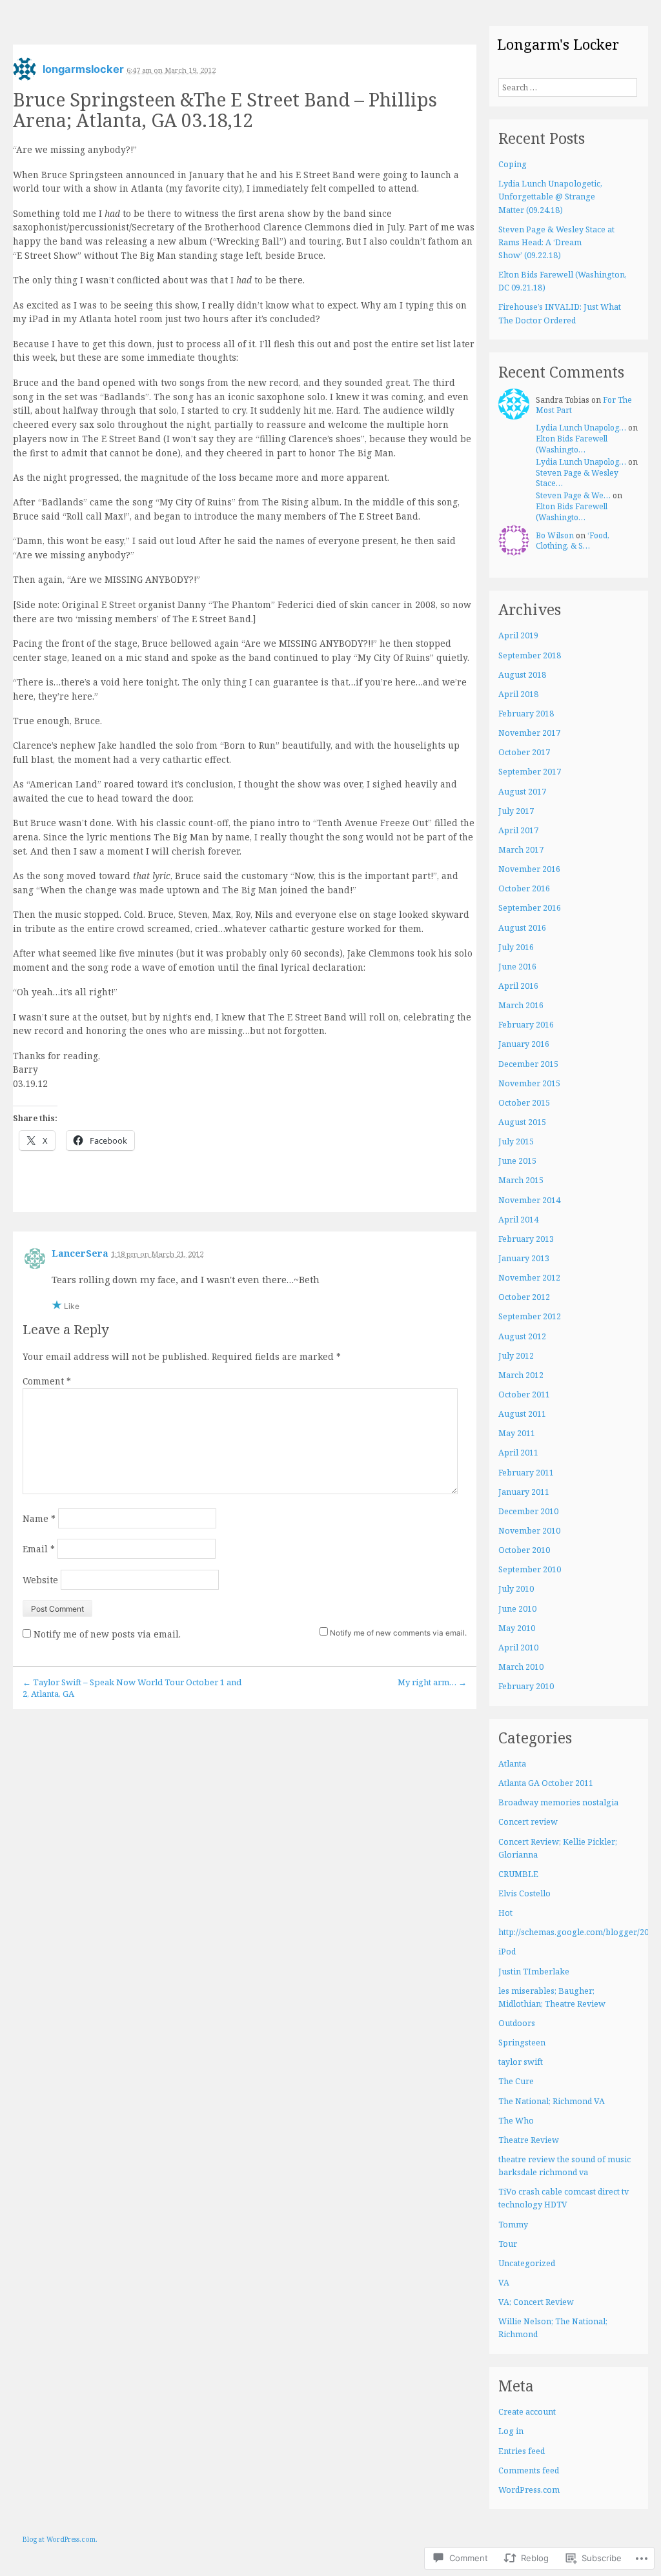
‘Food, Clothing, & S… (573, 541)
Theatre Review (529, 2140)
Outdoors (517, 2023)
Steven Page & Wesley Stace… (577, 478)
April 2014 (518, 1220)
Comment (47, 1381)
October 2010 (524, 1550)
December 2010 (528, 1511)
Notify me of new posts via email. (107, 1634)
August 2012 (522, 1336)
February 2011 (526, 1473)
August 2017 (522, 792)
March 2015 (521, 1180)
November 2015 (529, 1083)
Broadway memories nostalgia (558, 1802)
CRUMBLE (518, 1874)
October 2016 (524, 888)
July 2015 (516, 1141)
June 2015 (517, 1161)
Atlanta (512, 1764)
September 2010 (530, 1569)
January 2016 (524, 1044)
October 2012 (524, 1297)
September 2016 (530, 908)
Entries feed (522, 2451)
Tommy (513, 2225)
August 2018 (522, 675)
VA (504, 2283)
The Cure (516, 2081)
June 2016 (517, 967)
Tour (508, 2244)
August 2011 (522, 1414)
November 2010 (529, 1531)
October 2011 (524, 1394)
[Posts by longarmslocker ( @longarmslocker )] (25, 73)
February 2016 (526, 1025)
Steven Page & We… (573, 495)
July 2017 (516, 811)
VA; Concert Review (536, 2302)
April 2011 (518, 1453)
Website (40, 1580)
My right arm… (432, 1682)
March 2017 (521, 850)
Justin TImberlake (534, 1972)
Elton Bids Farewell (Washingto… (572, 444)
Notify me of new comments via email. (398, 1633)
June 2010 (517, 1609)
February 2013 (526, 1239)
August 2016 (522, 928)
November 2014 (529, 1200)
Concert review (528, 1822)
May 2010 (517, 1628)
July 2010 (516, 1589)
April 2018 (518, 694)
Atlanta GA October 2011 (546, 1783)
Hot (505, 1913)
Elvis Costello (524, 1893)
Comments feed (529, 2470)
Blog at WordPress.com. (60, 2539)
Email (39, 1549)
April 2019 (518, 635)
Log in (511, 2431)
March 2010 (521, 1667)
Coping (513, 164)
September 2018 (530, 655)
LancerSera (80, 1253)
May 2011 (517, 1433)
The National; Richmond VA (552, 2101)
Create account (527, 2412)
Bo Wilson (555, 535)
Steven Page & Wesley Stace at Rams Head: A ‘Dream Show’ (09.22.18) (556, 242)
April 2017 (518, 830)
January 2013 (524, 1258)
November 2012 (529, 1278)
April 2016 (518, 986)
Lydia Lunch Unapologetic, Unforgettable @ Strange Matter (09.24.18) (550, 197)
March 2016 (521, 1005)
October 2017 (524, 752)
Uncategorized (527, 2263)
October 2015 (524, 1103)
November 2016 (529, 869)
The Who (516, 2121)
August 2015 (522, 1122)
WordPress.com (529, 2490)
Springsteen (522, 2043)
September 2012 (530, 1316)
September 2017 (530, 772)
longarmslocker (83, 69)
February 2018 (526, 714)
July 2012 (516, 1356)
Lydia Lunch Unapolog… (581, 428)
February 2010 (526, 1686)
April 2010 (518, 1648)
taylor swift (521, 2062)
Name (39, 1518)
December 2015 (528, 1064)
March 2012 (521, 1375)
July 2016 (516, 947)
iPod (507, 1952)
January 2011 (524, 1492)
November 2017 (529, 733)
